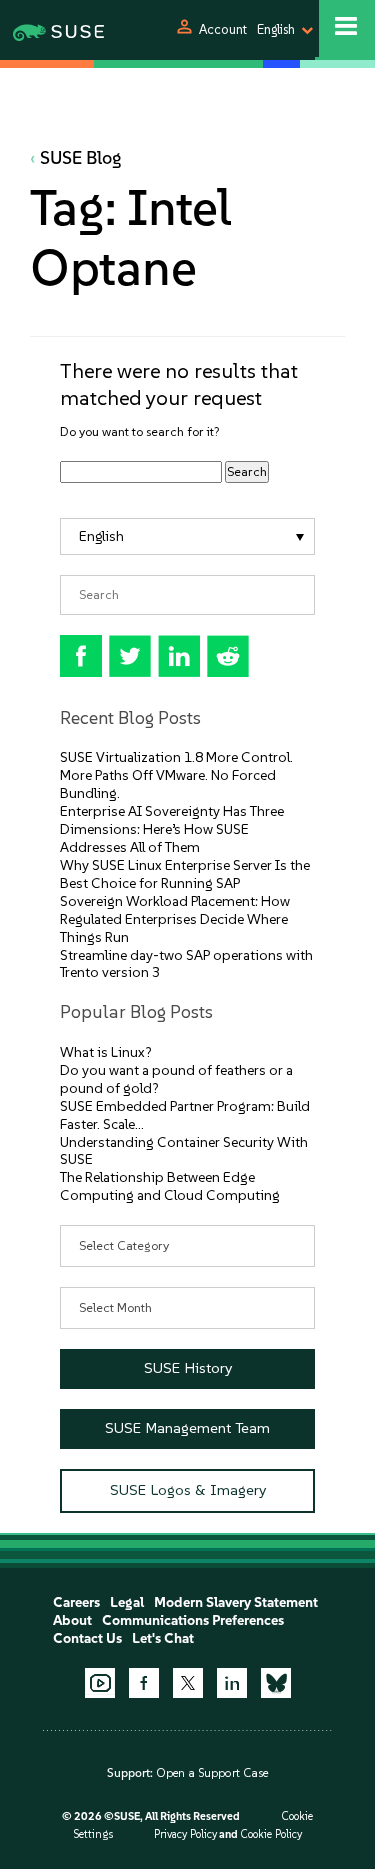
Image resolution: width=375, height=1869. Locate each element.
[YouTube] (100, 1683)
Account (223, 29)
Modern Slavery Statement (236, 1602)
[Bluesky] (276, 1683)
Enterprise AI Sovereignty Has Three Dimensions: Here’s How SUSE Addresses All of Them (172, 829)
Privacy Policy (185, 1834)
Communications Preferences (193, 1620)
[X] (188, 1683)
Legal (127, 1602)
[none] (187, 536)
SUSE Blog (81, 158)
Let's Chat (163, 1638)
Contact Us (87, 1638)
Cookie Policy (271, 1834)
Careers (76, 1602)
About (72, 1620)
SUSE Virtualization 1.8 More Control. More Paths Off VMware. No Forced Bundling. (176, 775)
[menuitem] (187, 536)
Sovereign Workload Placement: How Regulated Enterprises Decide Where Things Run (175, 919)
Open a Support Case (212, 1773)
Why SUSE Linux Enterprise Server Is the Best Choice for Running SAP (185, 874)
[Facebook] (144, 1683)
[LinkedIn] (232, 1683)
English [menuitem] (101, 536)
